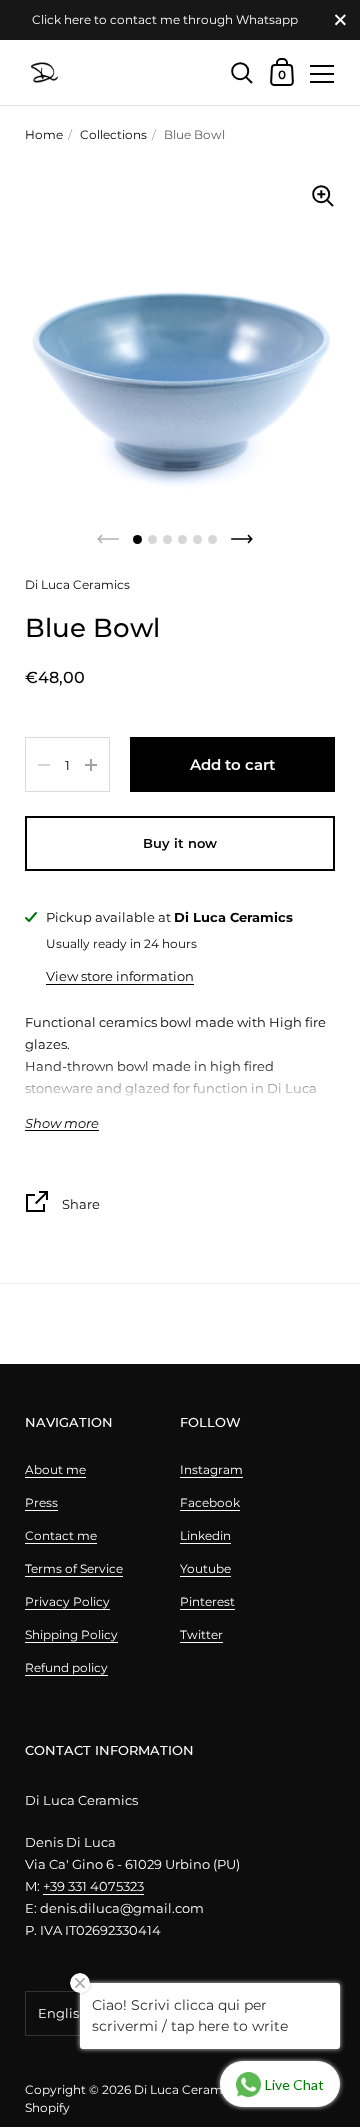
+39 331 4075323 (93, 1886)
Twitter (201, 1634)
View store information (120, 976)
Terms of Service (74, 1568)
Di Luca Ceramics (186, 2089)
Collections (113, 134)
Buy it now (180, 843)
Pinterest (207, 1601)
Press (41, 1502)
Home (44, 134)
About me (55, 1469)
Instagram (211, 1469)
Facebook (210, 1502)
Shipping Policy (71, 1634)
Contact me (61, 1535)
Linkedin (205, 1535)
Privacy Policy (67, 1601)
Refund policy (66, 1667)
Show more (62, 1123)
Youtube (205, 1568)
